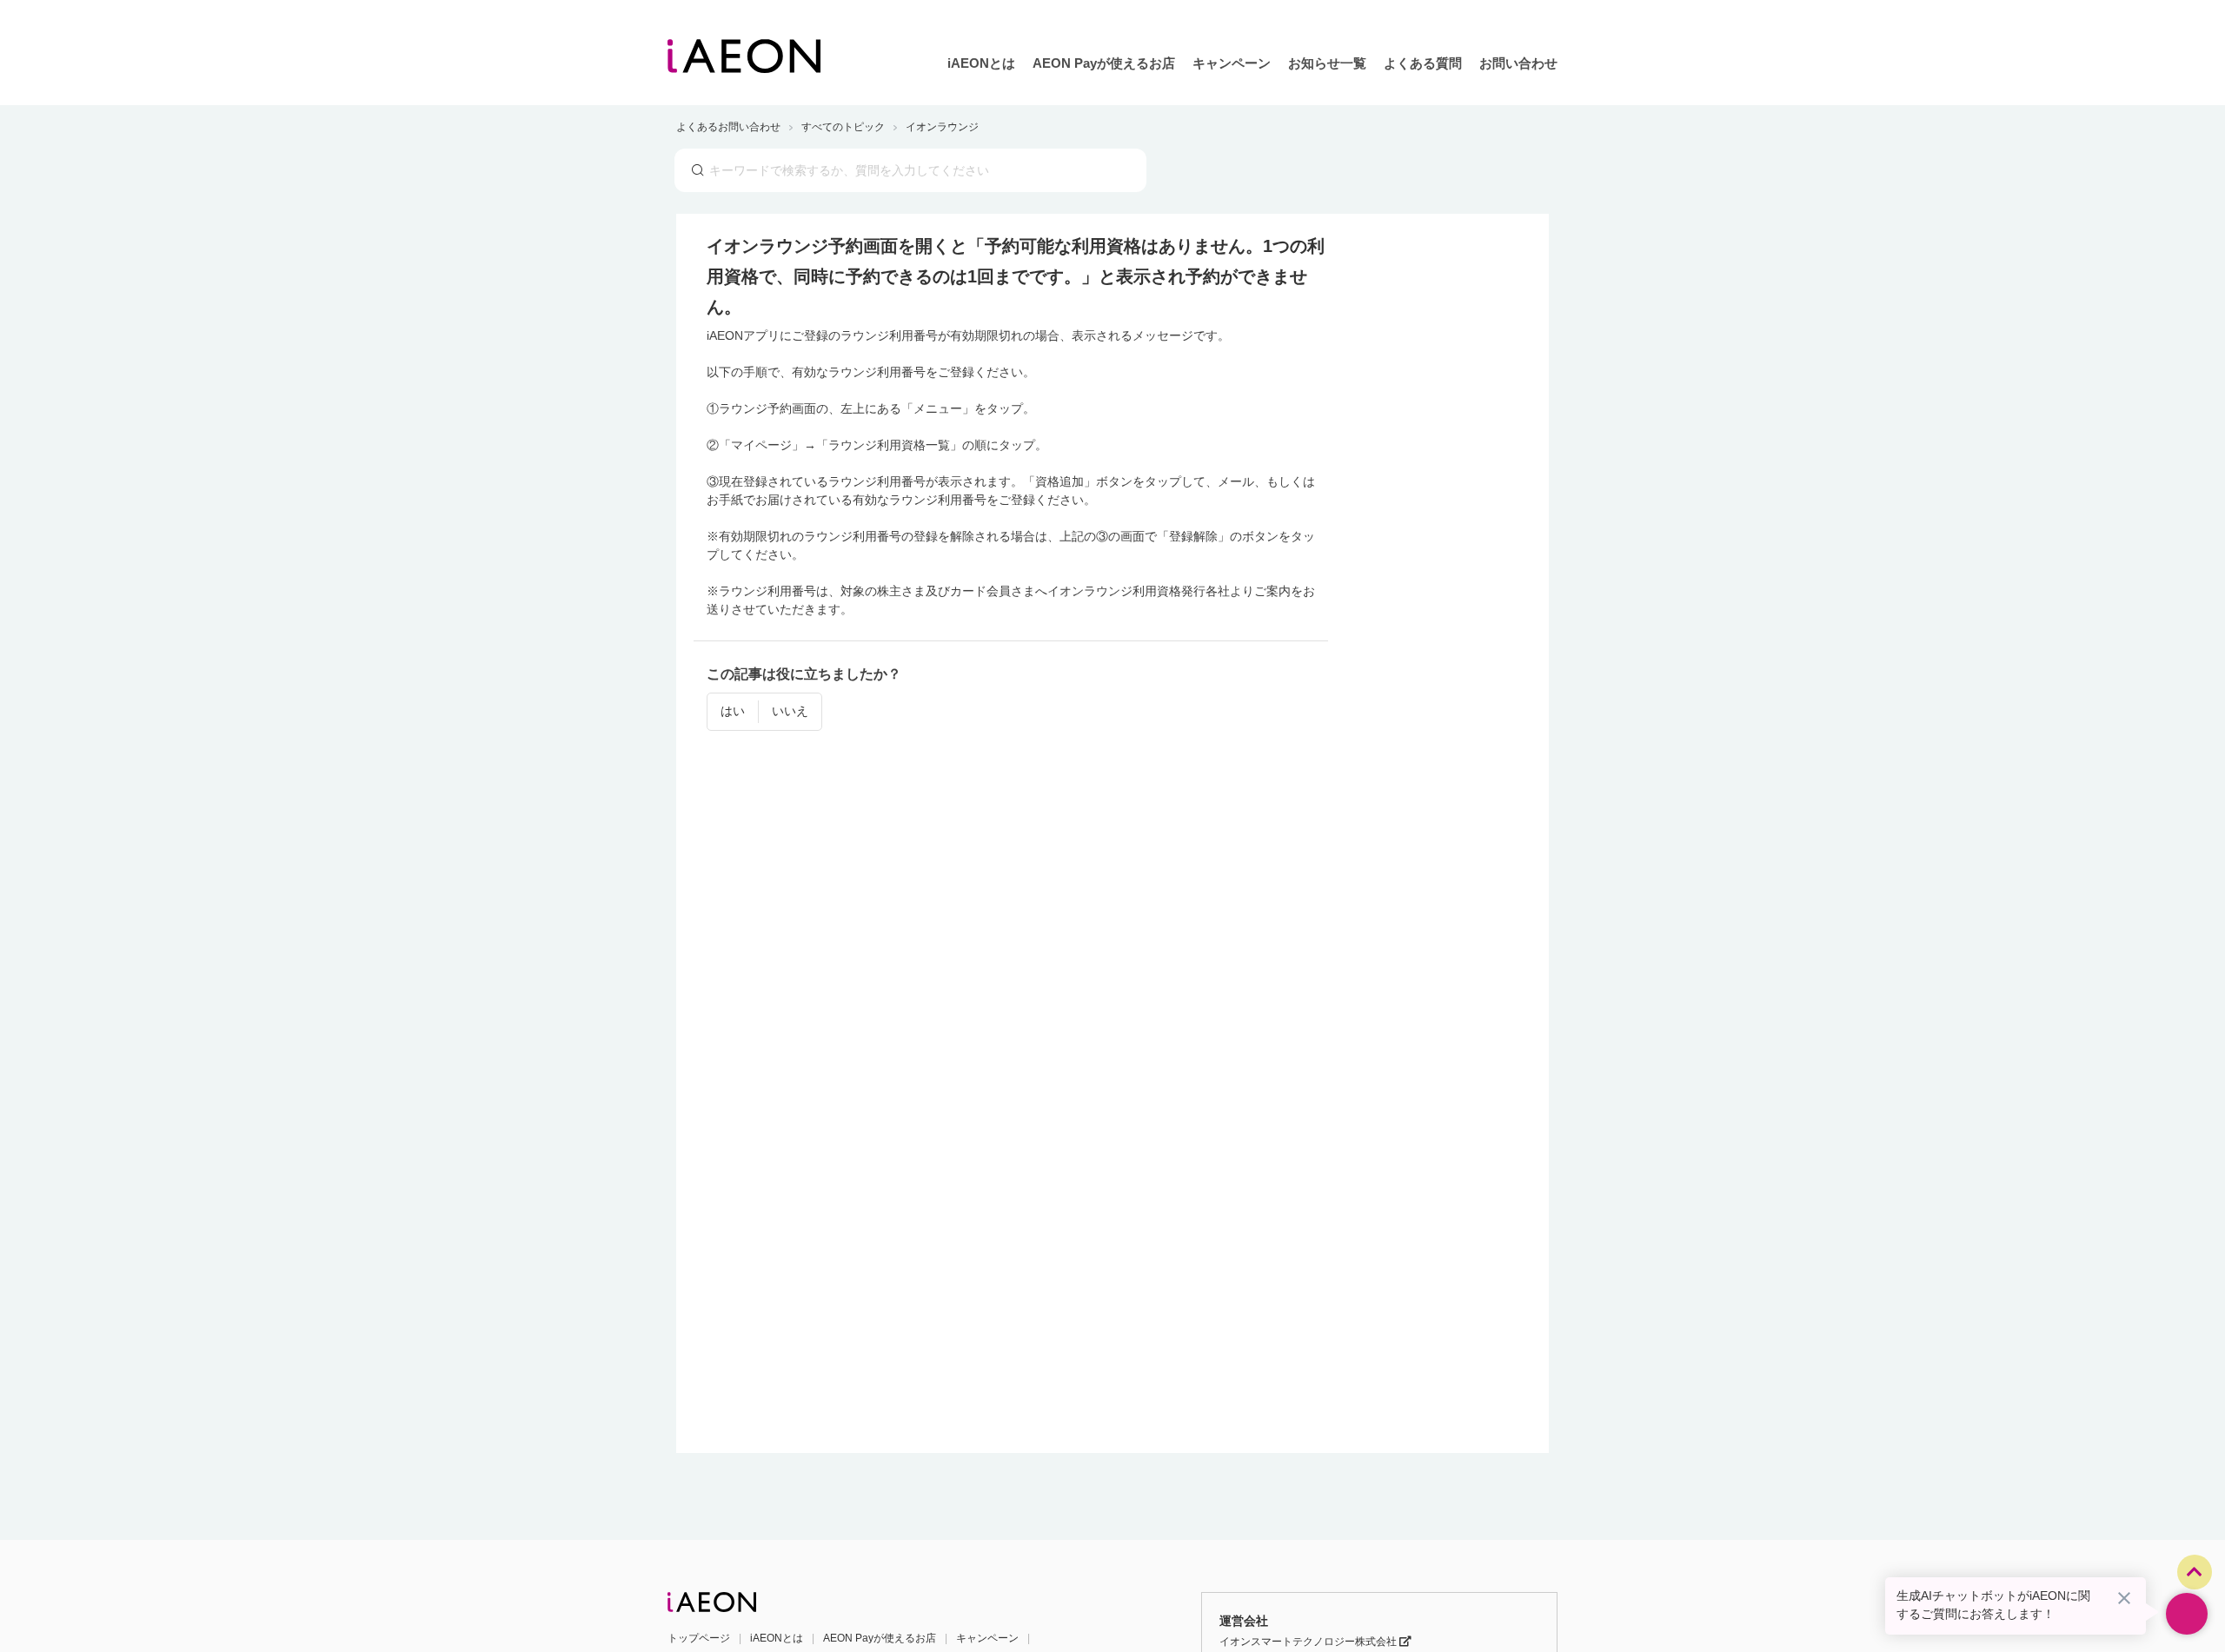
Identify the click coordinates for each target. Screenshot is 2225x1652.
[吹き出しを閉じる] (2124, 1598)
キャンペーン (1232, 63)
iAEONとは (981, 63)
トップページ (699, 1638)
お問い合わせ (1518, 63)
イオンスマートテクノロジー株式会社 (1309, 1642)
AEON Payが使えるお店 (1104, 63)
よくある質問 (1423, 63)
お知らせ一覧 (1327, 63)
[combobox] (910, 170)
